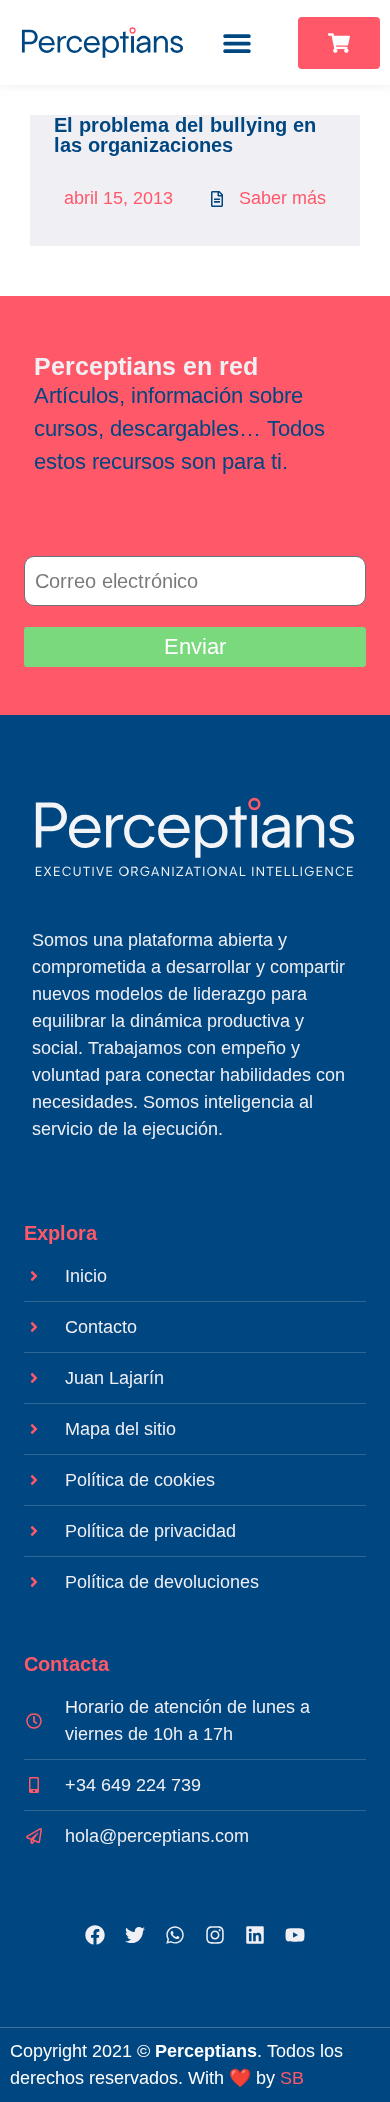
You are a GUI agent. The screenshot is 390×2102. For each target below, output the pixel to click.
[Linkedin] (255, 1935)
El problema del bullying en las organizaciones (185, 135)
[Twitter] (135, 1935)
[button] (236, 42)
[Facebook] (95, 1935)
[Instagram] (215, 1935)
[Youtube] (295, 1935)
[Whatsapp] (175, 1935)
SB (292, 2078)
